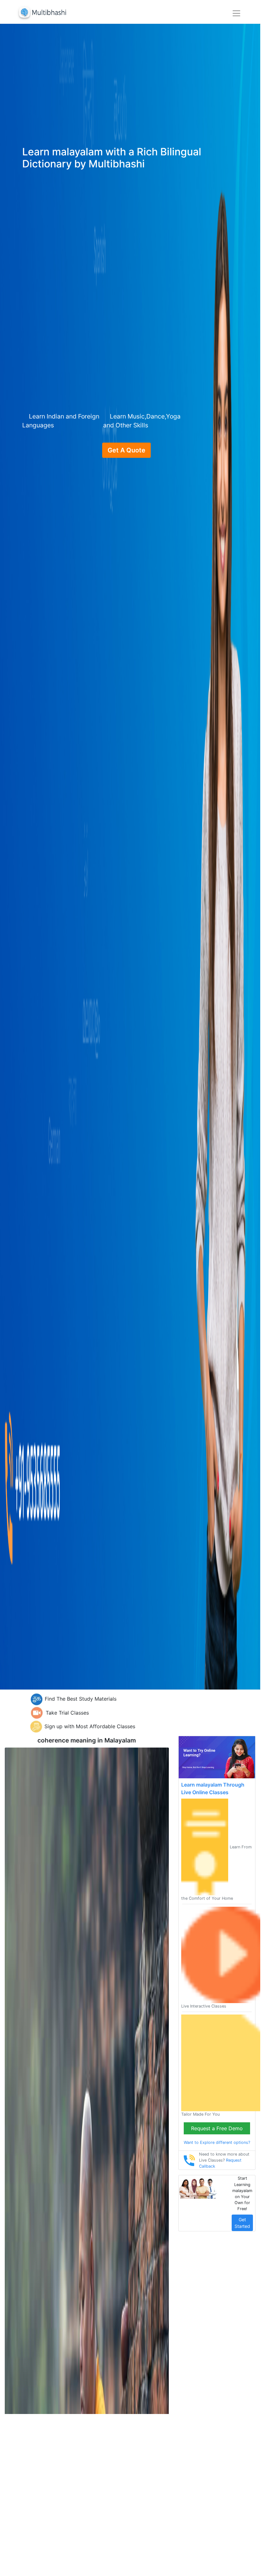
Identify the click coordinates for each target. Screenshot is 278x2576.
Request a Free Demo (217, 2128)
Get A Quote (126, 450)
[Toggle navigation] (236, 13)
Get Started (242, 2223)
